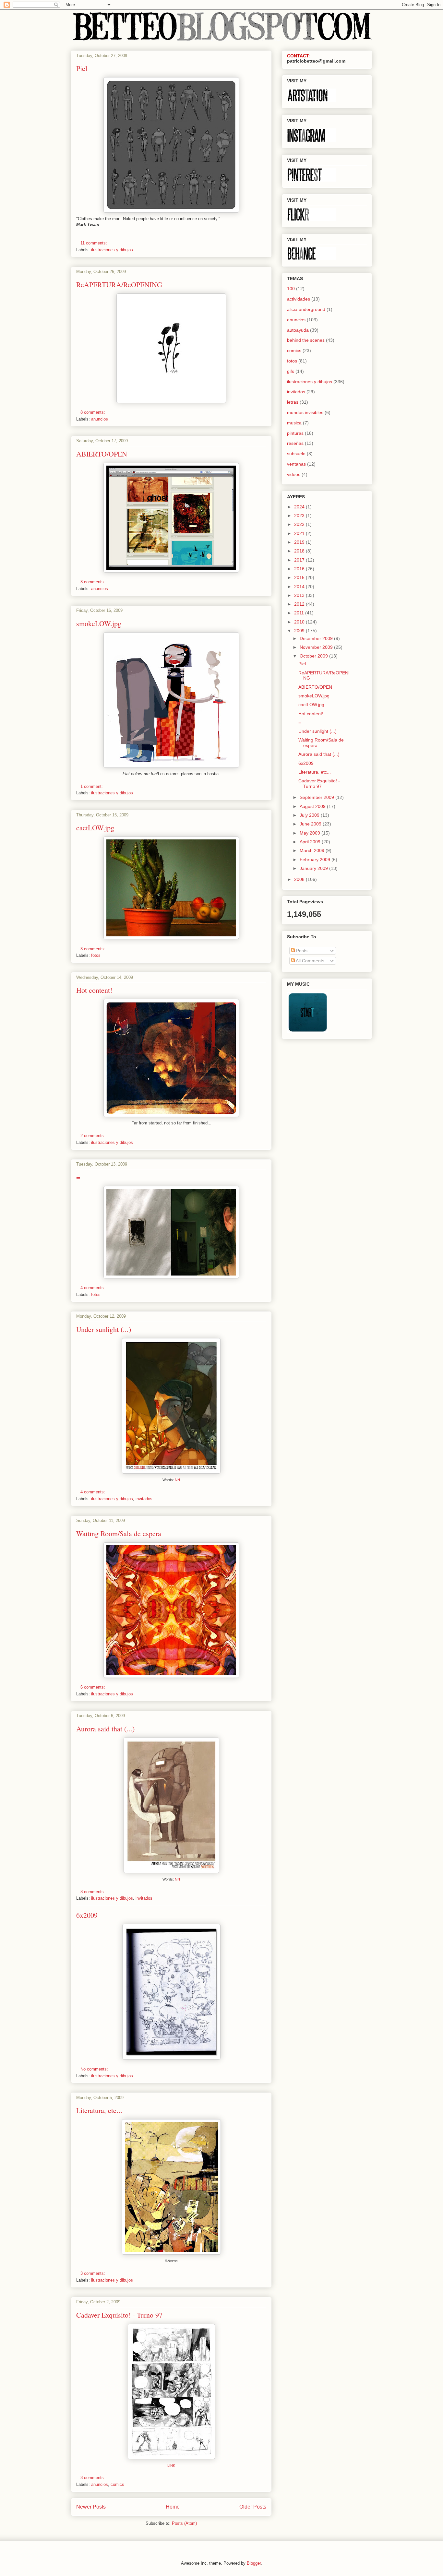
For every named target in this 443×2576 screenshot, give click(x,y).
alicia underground (306, 309)
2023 (300, 516)
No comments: (95, 2069)
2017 (300, 560)
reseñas (295, 443)
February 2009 (316, 860)
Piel (82, 68)
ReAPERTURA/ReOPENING (119, 285)
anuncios (100, 419)
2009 (300, 631)
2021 (300, 533)
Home (173, 2507)
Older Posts (253, 2507)
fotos (96, 955)
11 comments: (94, 243)
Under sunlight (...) (104, 1329)
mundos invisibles (305, 412)
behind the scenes (306, 340)
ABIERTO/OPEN (102, 454)
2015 (300, 577)
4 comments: (93, 1288)
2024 (300, 507)
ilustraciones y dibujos (112, 250)
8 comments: (93, 412)
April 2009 (311, 842)
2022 (300, 524)
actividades (299, 299)
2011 (300, 613)
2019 (300, 542)
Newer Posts (91, 2507)
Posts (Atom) (184, 2523)
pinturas (295, 433)
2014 (300, 587)
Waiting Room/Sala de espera (119, 1533)
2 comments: (93, 1136)
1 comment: (92, 786)
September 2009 (317, 797)
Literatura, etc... (99, 2110)
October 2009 (314, 656)
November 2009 (317, 647)
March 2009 (313, 850)
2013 (300, 595)
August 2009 (313, 806)
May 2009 (311, 833)
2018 (300, 551)
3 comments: (93, 582)
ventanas (296, 464)
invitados (144, 1499)
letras (293, 402)
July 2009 (310, 815)
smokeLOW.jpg (99, 623)
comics (117, 2484)
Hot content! (94, 990)
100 (291, 289)
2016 (300, 569)
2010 (300, 622)
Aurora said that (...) (105, 1729)
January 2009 (314, 868)
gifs (291, 371)
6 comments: (93, 1687)
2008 (300, 879)
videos (294, 474)
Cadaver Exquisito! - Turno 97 (119, 2315)
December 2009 (317, 638)
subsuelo (296, 454)
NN (177, 1480)
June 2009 (311, 824)
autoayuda (298, 330)
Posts (301, 951)
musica (294, 423)
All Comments (310, 961)
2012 (300, 604)
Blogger (254, 2563)
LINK (171, 2465)
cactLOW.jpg (95, 828)
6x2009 (87, 1915)
